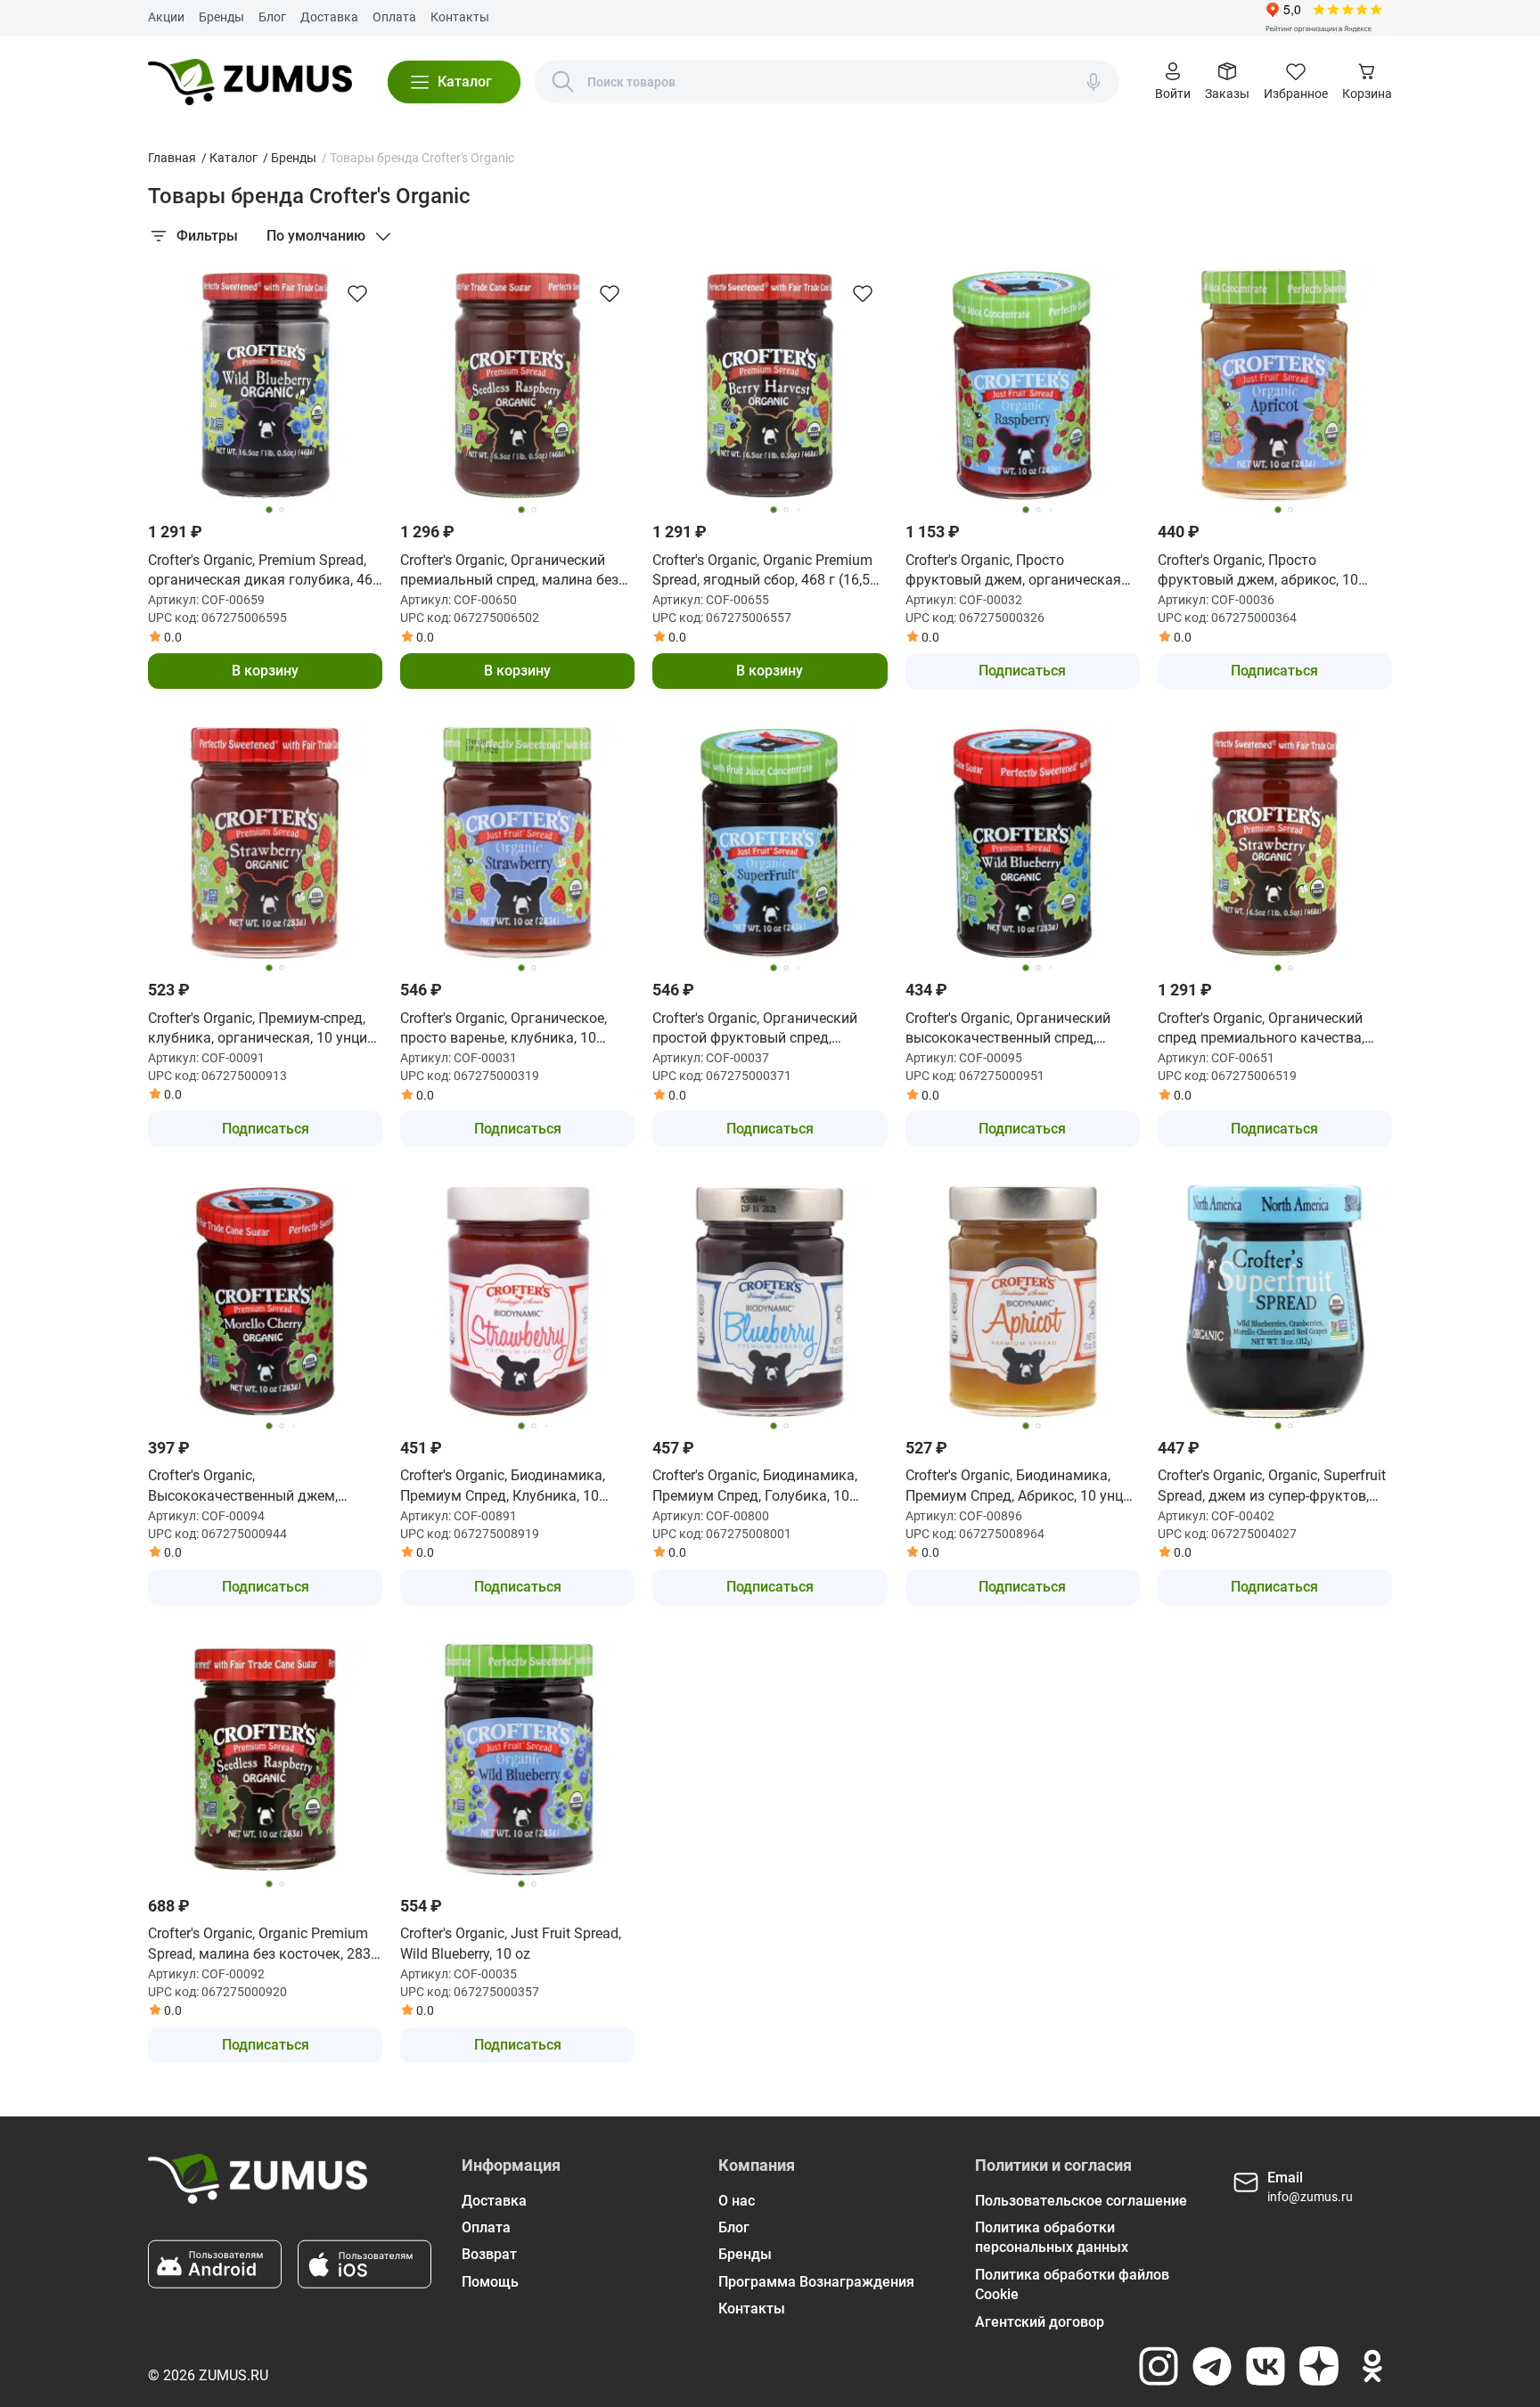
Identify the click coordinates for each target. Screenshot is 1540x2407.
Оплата (394, 17)
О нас (737, 2201)
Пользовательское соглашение (1081, 2201)
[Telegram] (1212, 2366)
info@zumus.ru (1310, 2197)
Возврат (489, 2254)
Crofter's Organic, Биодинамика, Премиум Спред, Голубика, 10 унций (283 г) (755, 1486)
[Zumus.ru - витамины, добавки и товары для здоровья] (250, 82)
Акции (166, 17)
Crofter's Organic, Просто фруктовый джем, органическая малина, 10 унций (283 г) (1013, 571)
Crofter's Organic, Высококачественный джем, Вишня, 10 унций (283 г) (243, 1486)
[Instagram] (1159, 2366)
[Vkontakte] (1266, 2366)
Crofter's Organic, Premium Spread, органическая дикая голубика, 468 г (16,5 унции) (264, 571)
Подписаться (1022, 671)
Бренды (221, 17)
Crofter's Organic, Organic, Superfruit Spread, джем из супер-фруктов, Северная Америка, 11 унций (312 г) (1272, 1486)
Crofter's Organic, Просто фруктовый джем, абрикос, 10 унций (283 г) (1258, 571)
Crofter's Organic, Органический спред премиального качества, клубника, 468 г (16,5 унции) (1261, 1029)
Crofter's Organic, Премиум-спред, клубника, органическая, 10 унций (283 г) (262, 1029)
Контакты (460, 17)
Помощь (490, 2282)
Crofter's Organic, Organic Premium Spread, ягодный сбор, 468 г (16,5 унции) (762, 571)
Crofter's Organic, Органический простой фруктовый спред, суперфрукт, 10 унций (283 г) (755, 1029)
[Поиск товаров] (563, 82)
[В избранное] (357, 293)
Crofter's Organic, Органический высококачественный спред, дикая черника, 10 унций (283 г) (1012, 1029)
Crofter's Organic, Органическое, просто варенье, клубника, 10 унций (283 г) (504, 1029)
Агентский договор (1040, 2322)
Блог (272, 17)
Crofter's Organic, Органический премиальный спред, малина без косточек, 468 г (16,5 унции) (509, 571)
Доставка (329, 17)
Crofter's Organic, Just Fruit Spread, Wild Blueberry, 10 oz (511, 1943)
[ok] (1372, 2366)
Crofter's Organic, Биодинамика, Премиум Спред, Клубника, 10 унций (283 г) (503, 1486)
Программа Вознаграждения (816, 2282)
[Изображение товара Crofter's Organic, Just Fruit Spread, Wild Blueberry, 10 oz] (517, 1760)
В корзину (265, 671)
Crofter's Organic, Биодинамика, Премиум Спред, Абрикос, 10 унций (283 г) (1022, 1486)
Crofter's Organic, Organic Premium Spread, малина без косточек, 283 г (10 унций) (264, 1944)
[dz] (1319, 2366)
